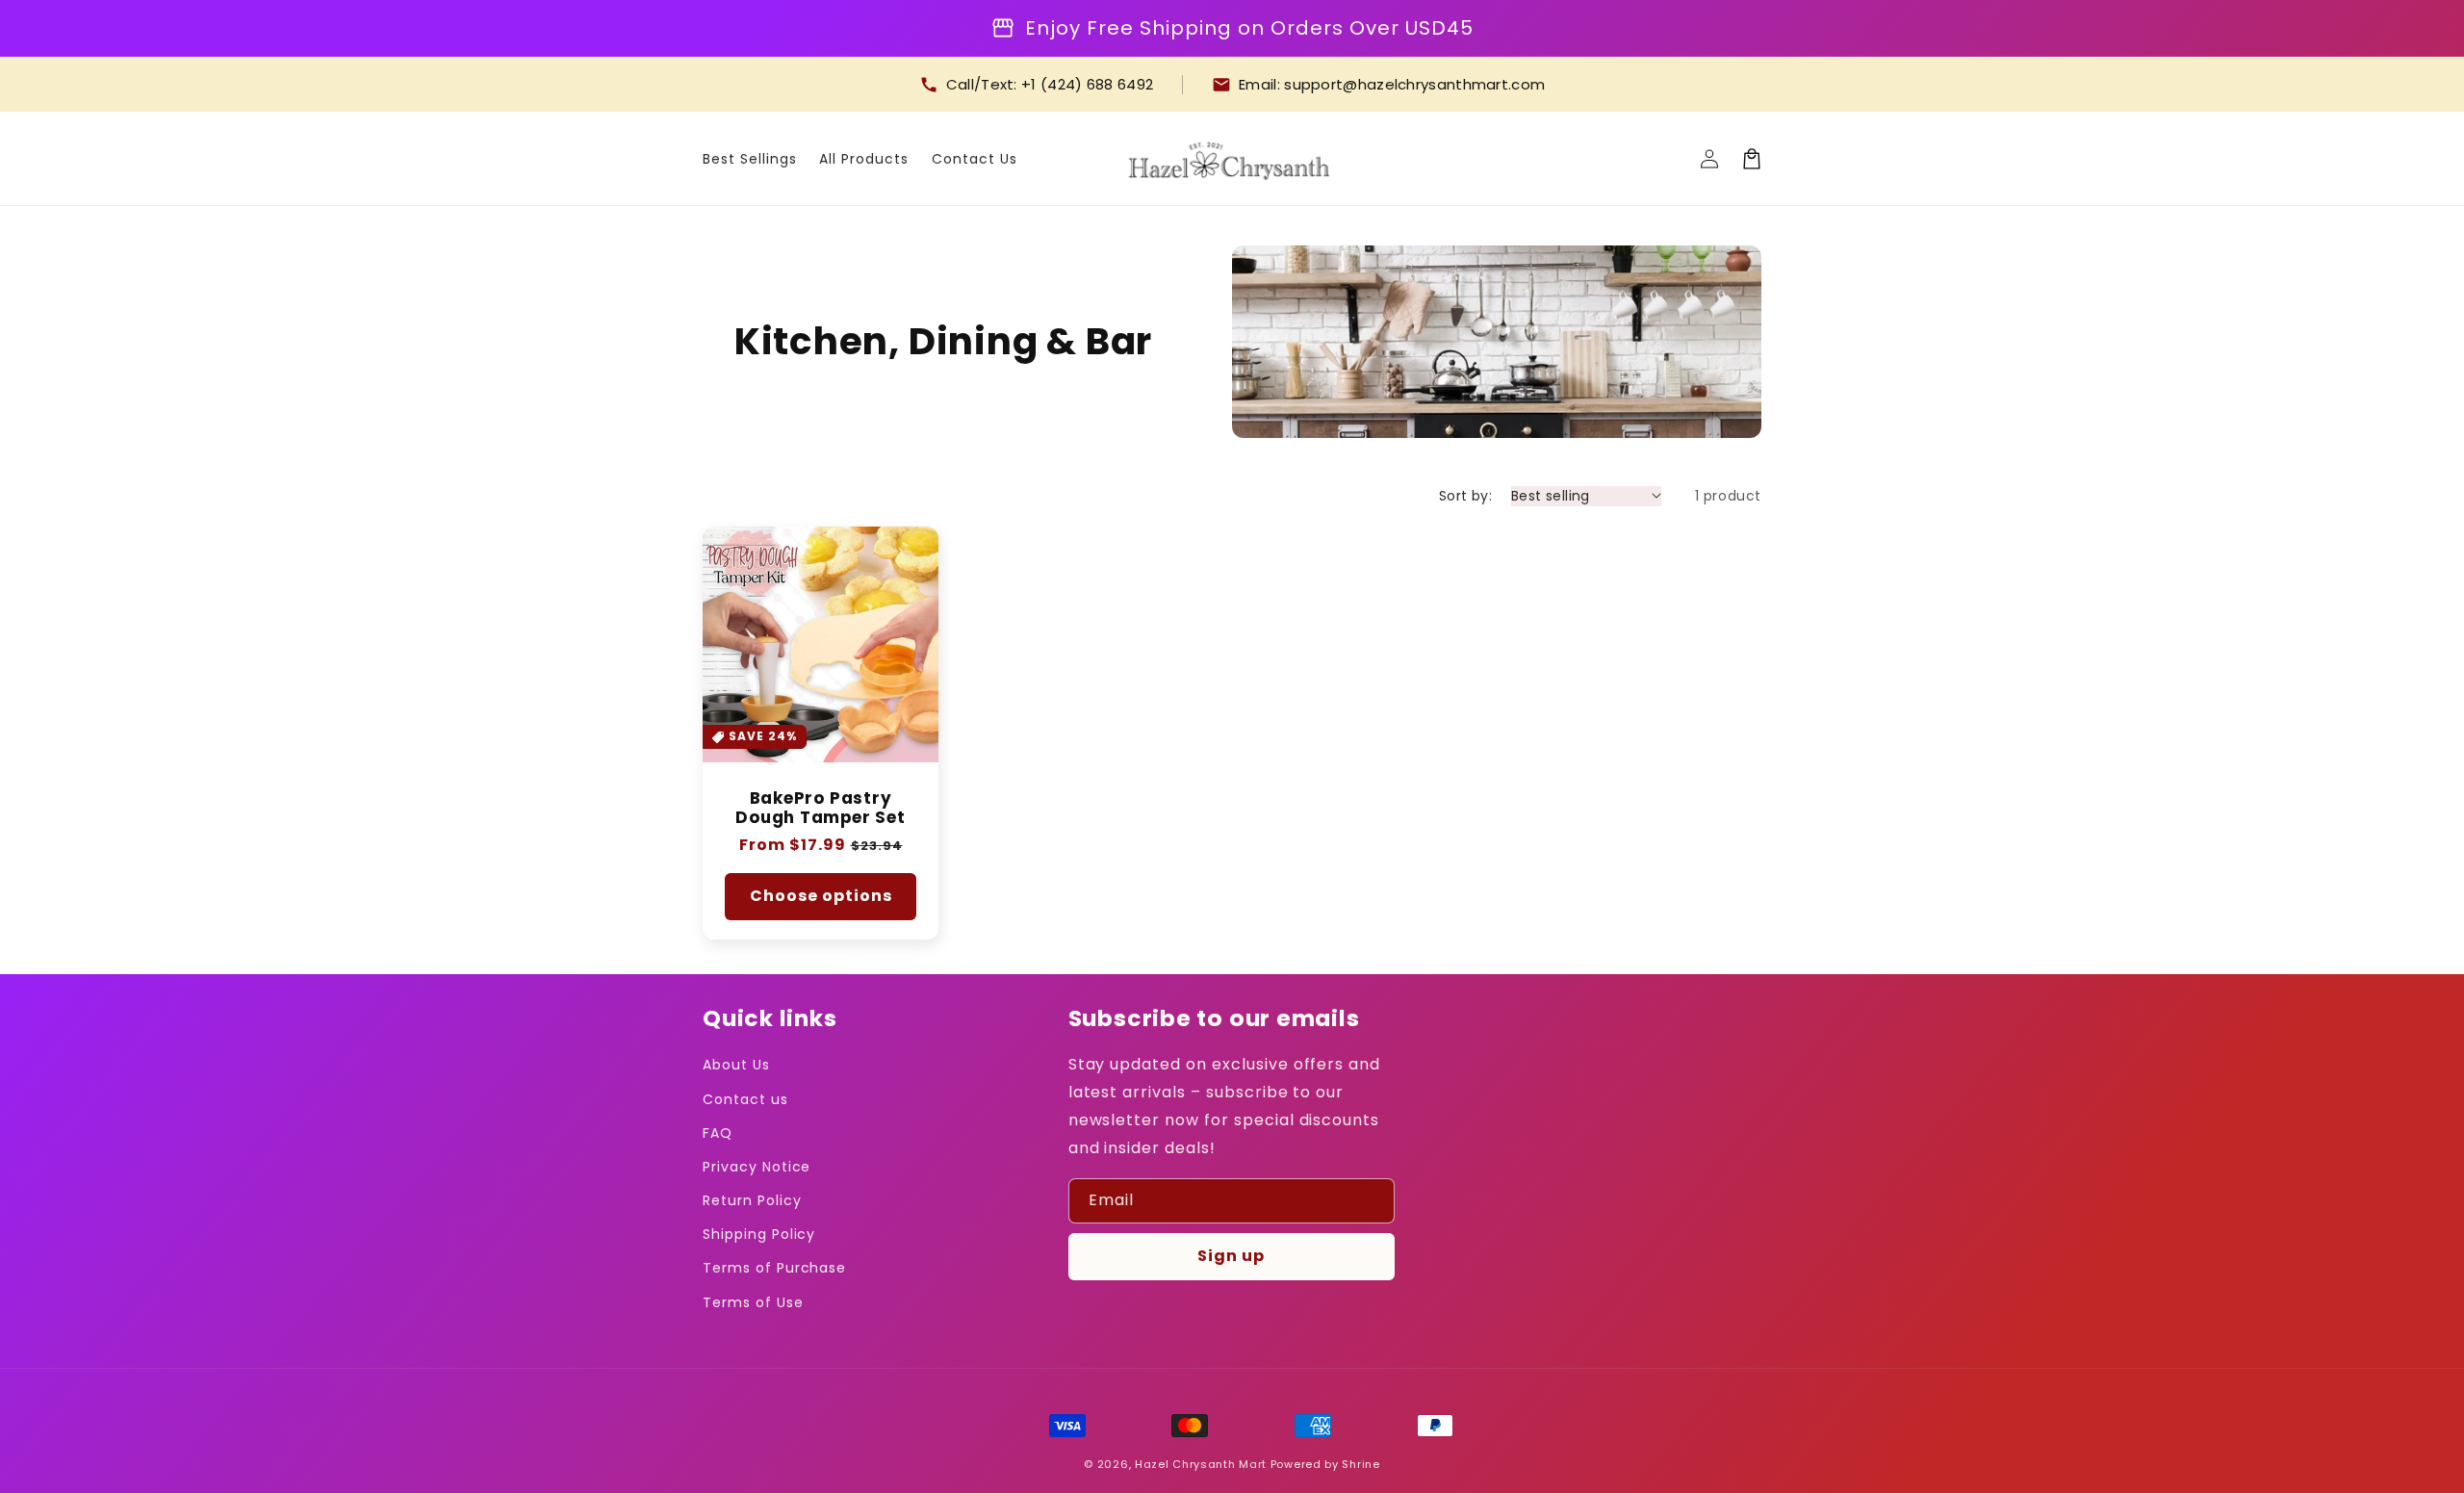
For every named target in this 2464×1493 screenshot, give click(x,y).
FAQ (718, 1133)
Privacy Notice (757, 1167)
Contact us (745, 1099)
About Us (736, 1065)
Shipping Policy (759, 1234)
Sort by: (1465, 496)
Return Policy (752, 1200)
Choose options (821, 896)
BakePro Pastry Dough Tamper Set (820, 809)
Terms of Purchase (774, 1268)
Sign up (1231, 1256)
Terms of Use (753, 1302)
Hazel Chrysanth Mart (1201, 1464)
